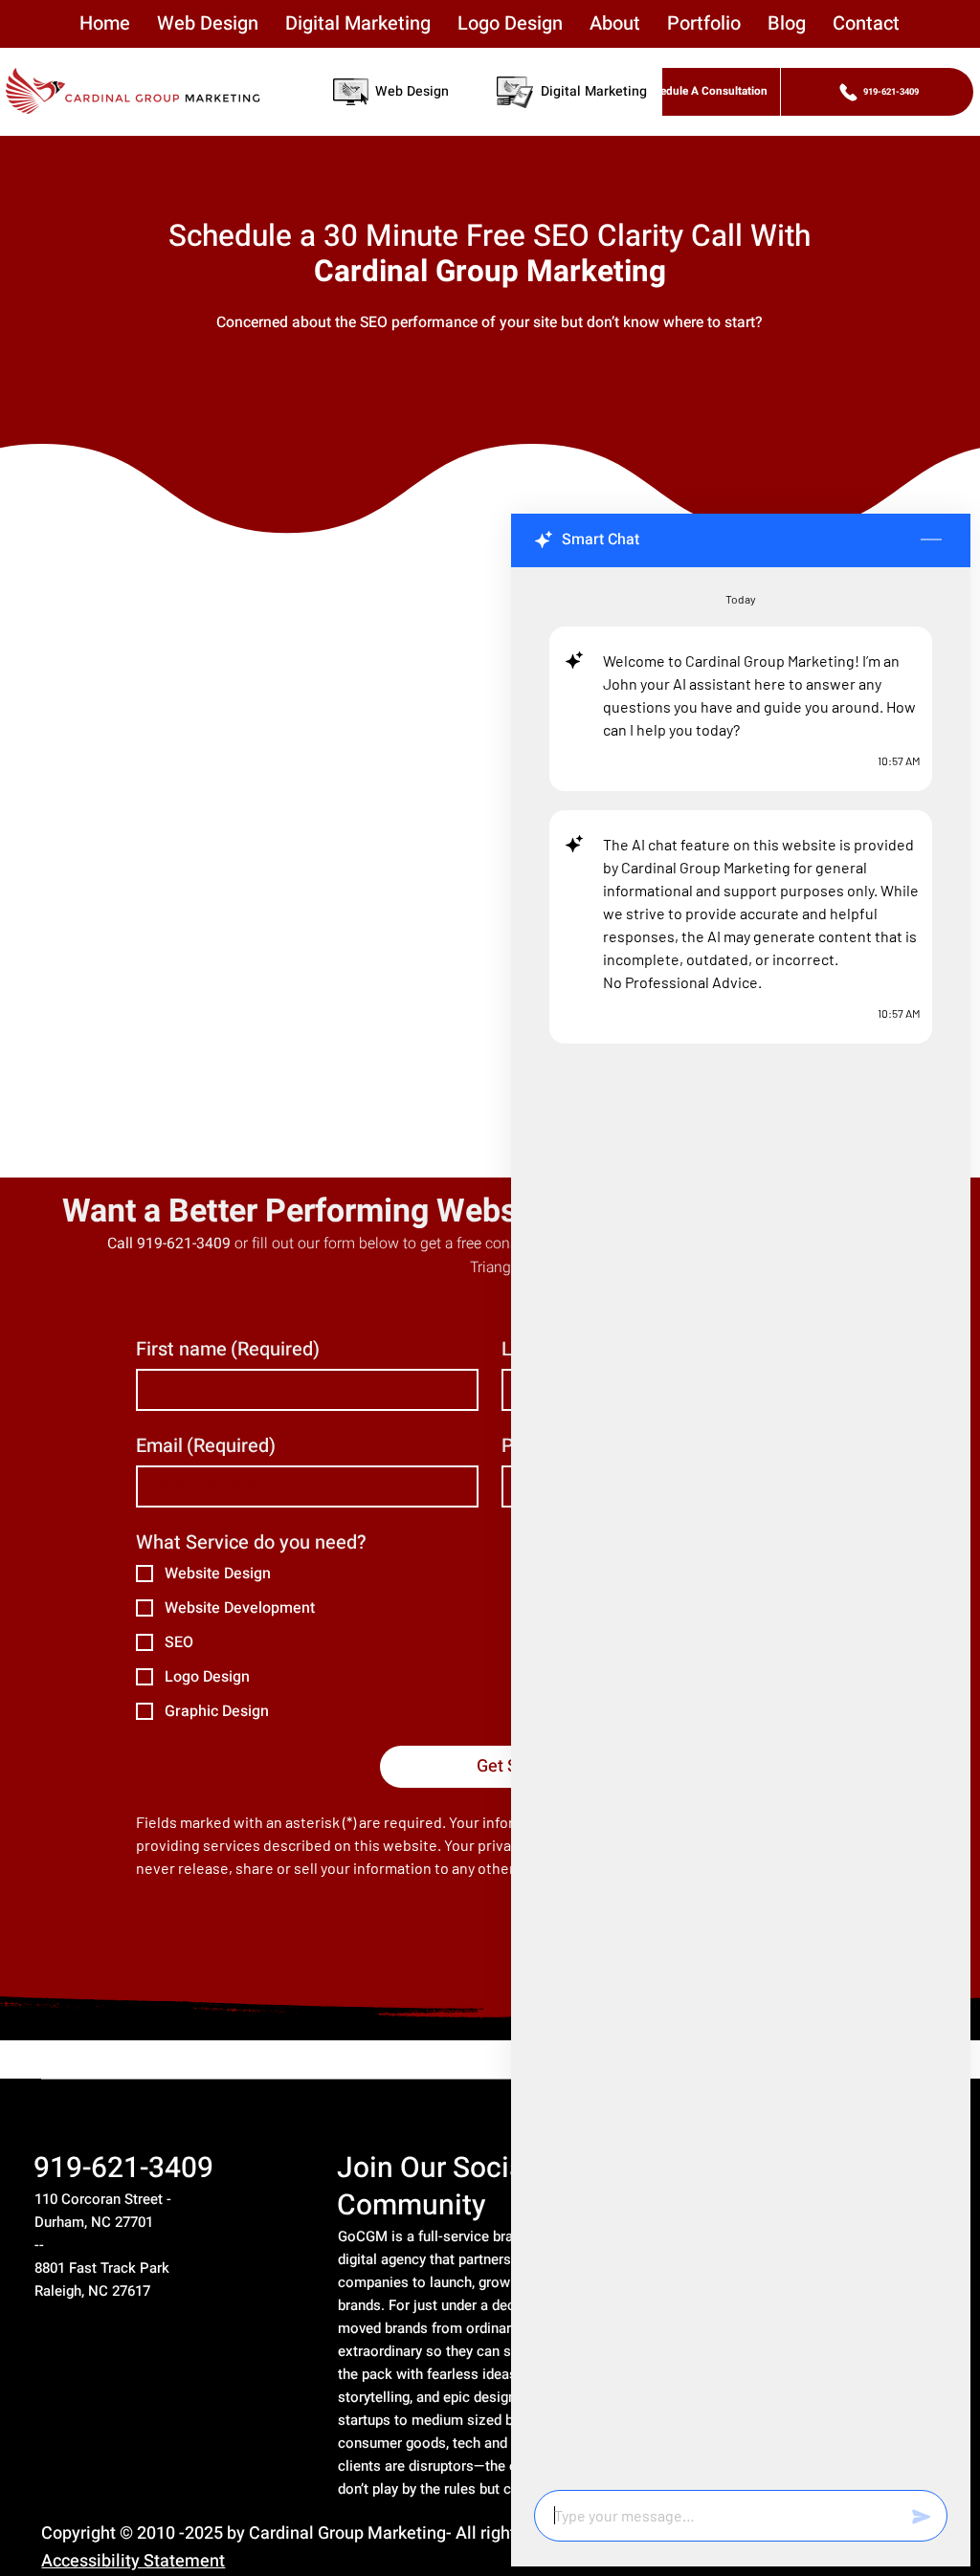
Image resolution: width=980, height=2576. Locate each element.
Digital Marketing (594, 91)
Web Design (412, 91)
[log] (741, 1523)
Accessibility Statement (133, 2561)
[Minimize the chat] (931, 540)
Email (206, 1446)
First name (228, 1349)
